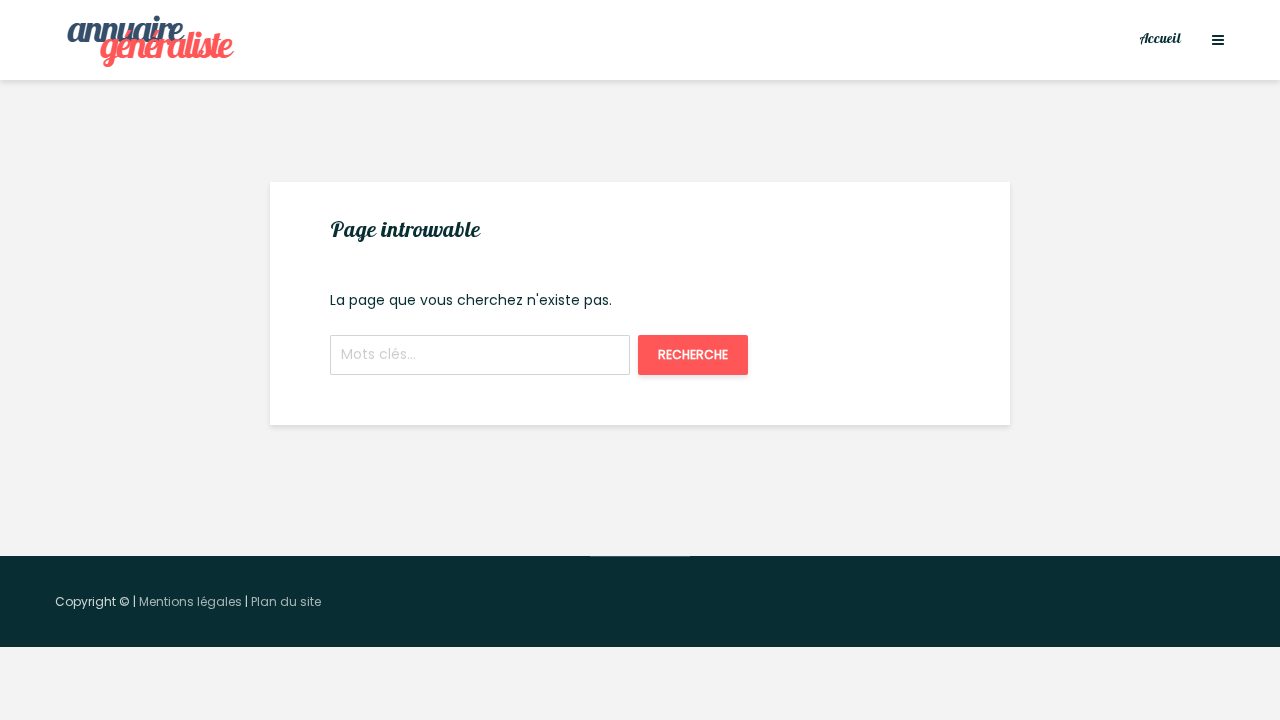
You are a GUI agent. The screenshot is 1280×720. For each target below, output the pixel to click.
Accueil (1160, 40)
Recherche (693, 354)
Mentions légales (190, 601)
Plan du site (286, 601)
